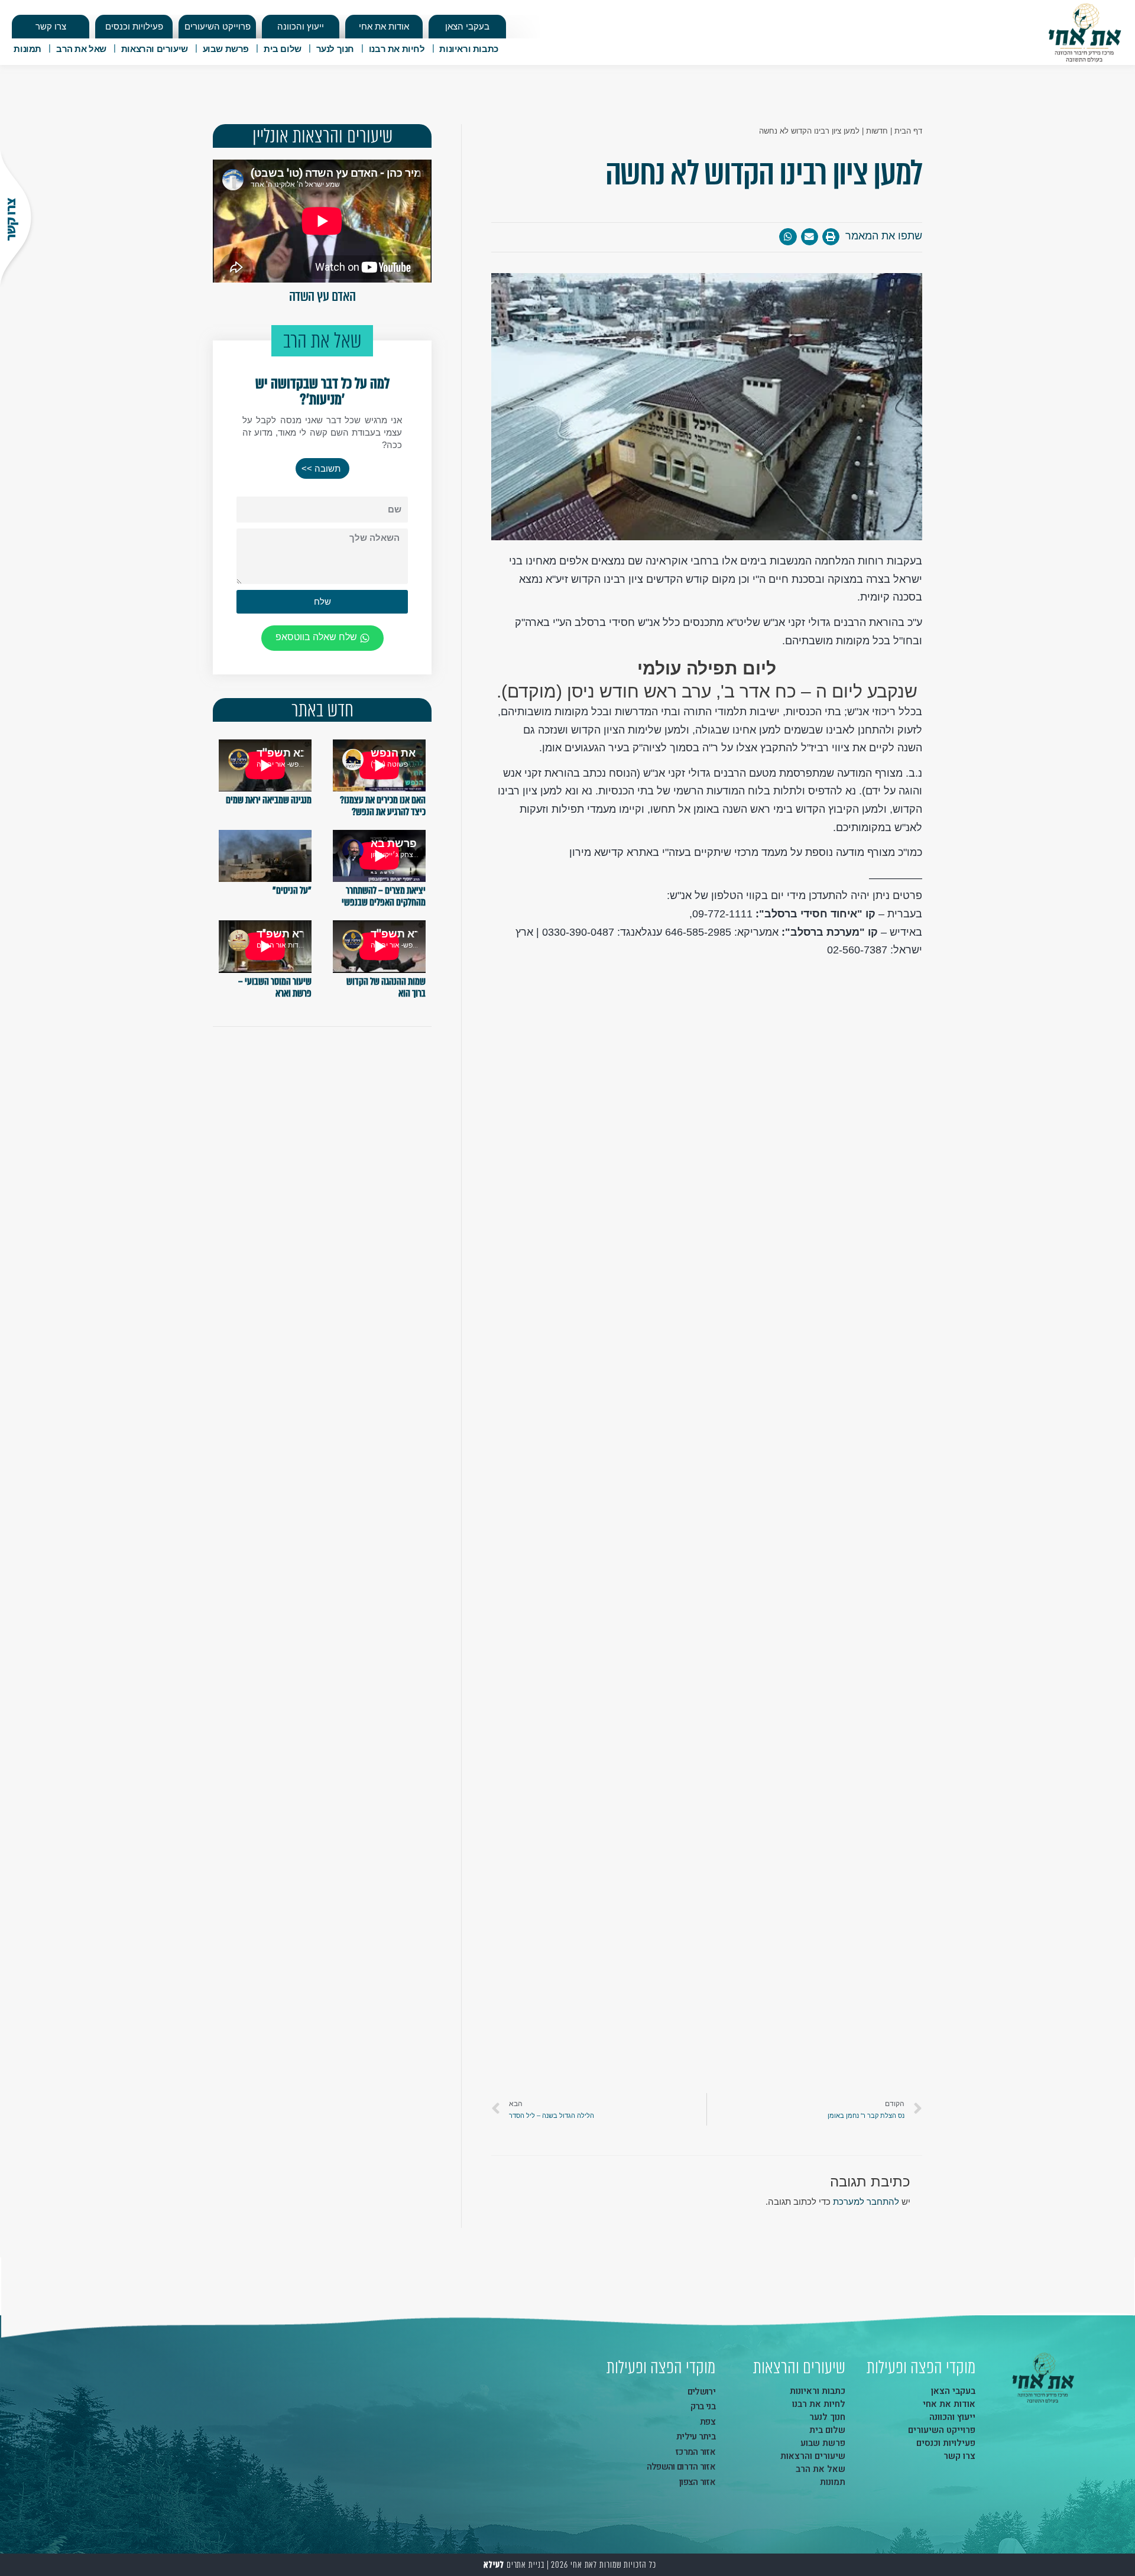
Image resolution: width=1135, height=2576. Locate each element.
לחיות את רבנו (397, 49)
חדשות (877, 131)
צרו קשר (51, 26)
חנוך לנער (335, 49)
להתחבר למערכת (866, 2202)
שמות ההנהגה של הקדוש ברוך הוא (386, 987)
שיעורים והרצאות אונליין (322, 136)
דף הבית (908, 131)
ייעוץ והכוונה (301, 26)
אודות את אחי (384, 26)
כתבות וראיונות (468, 49)
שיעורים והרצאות (155, 49)
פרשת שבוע (226, 49)
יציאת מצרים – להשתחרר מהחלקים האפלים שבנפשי (384, 896)
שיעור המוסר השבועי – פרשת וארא (275, 987)
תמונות (27, 49)
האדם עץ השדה (322, 296)
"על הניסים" (292, 890)
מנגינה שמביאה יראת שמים (269, 800)
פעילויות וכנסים (134, 26)
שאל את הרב (81, 49)
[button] (322, 468)
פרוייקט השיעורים (218, 26)
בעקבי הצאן (467, 26)
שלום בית (283, 49)
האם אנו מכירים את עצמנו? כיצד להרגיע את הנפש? (383, 806)
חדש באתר (322, 710)
